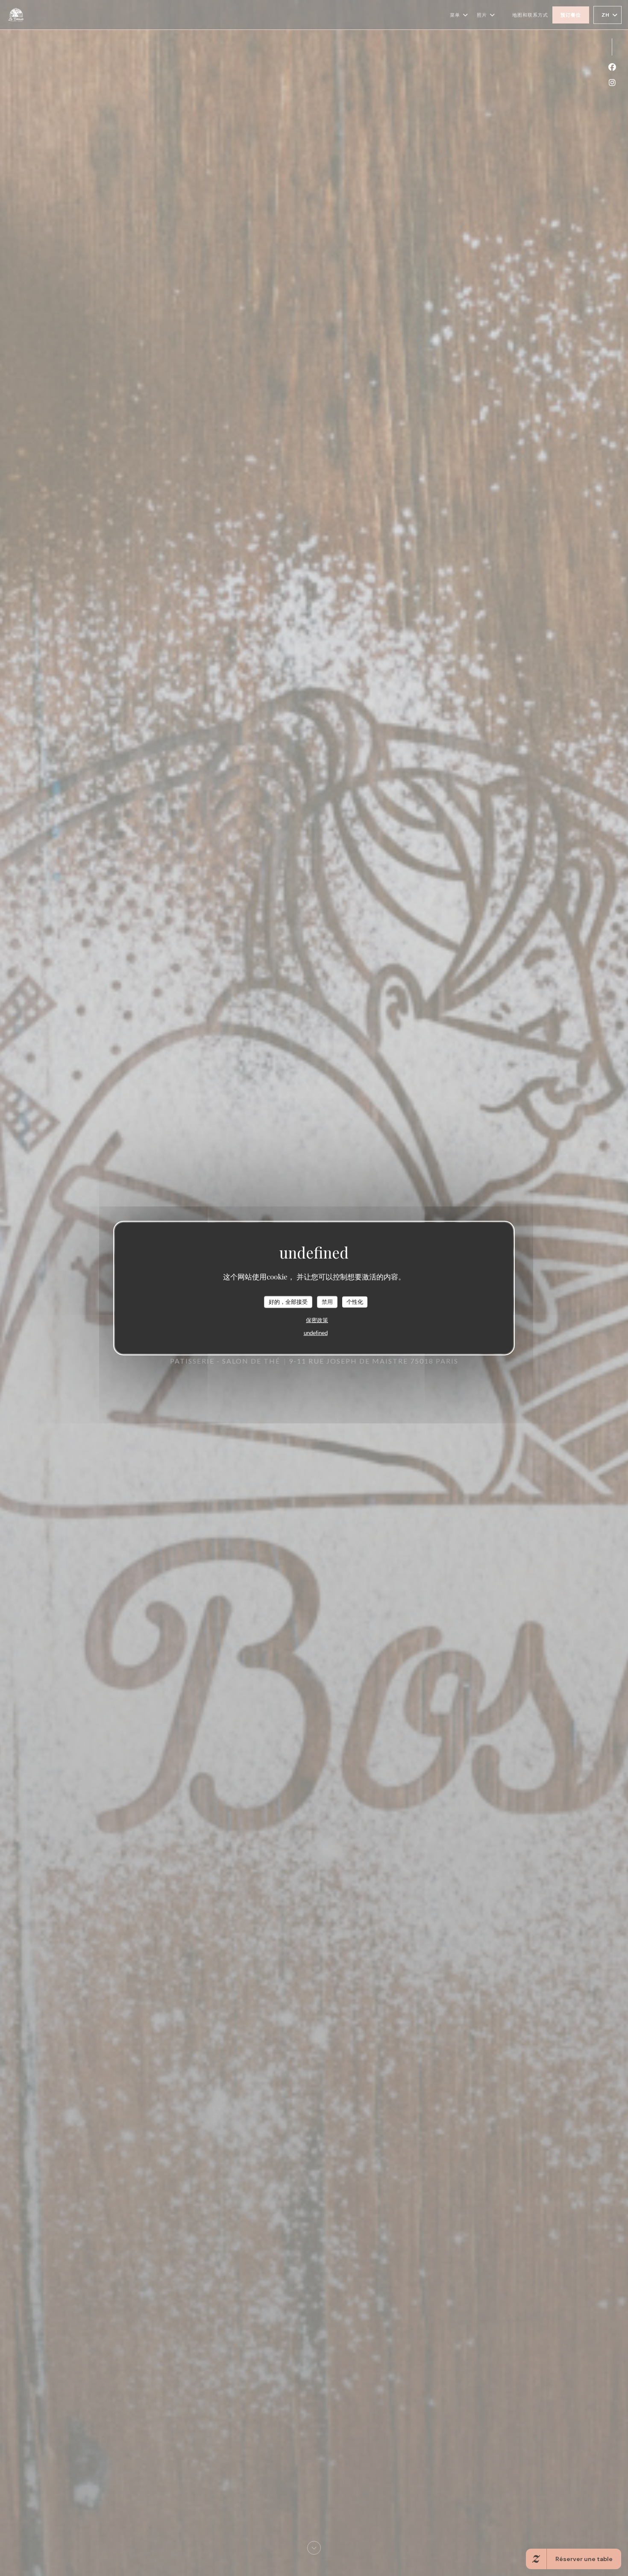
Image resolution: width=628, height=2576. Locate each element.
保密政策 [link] (317, 1320)
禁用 (327, 1302)
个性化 (355, 1302)
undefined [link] (316, 1333)
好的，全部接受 (288, 1302)
